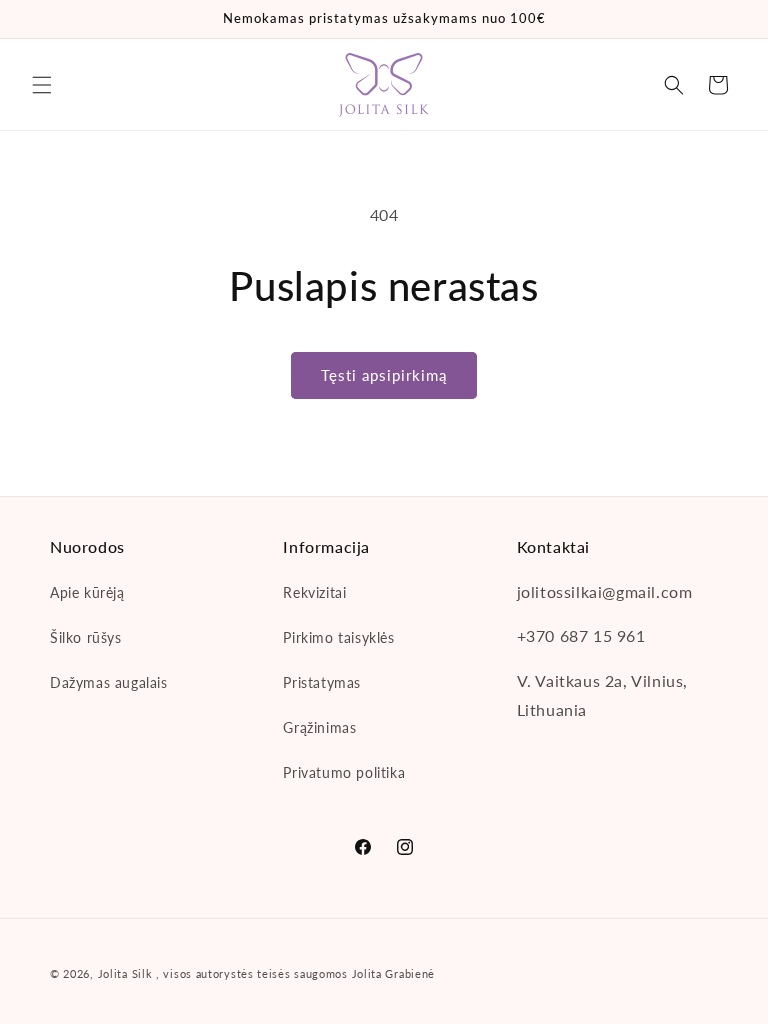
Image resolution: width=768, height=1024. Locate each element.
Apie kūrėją (87, 592)
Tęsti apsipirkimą (384, 375)
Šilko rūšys (86, 637)
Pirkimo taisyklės (338, 637)
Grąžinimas (319, 727)
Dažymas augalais (109, 682)
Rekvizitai (314, 592)
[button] (42, 85)
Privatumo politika (344, 772)
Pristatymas (322, 682)
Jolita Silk (125, 973)
